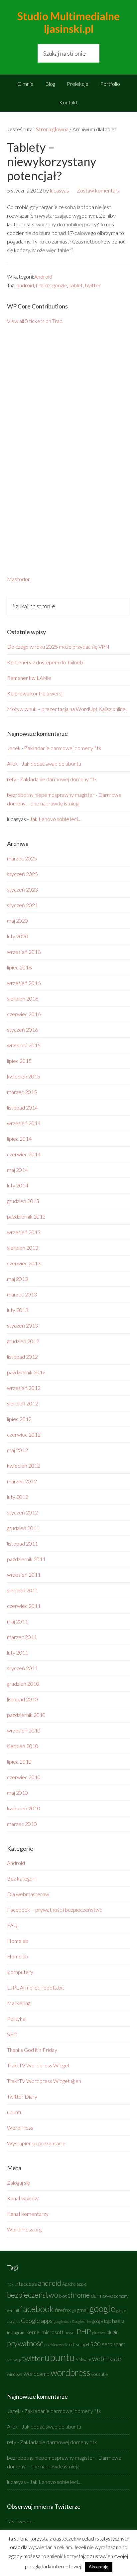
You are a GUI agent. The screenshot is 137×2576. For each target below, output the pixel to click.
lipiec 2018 (19, 967)
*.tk (10, 2284)
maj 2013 (17, 1279)
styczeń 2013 (22, 1325)
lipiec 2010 (19, 1761)
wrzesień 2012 (24, 1388)
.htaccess (26, 2284)
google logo (102, 2321)
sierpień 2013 (23, 1248)
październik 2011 (26, 1559)
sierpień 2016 (23, 998)
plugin (113, 2332)
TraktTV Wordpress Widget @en (44, 2081)
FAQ (12, 1925)
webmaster (108, 2358)
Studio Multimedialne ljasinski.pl (68, 22)
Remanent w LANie (29, 678)
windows (15, 2374)
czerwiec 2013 (24, 1263)
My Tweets (20, 2521)
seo (96, 2343)
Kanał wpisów (23, 2198)
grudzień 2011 (23, 1528)
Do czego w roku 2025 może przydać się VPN (58, 647)
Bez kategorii (22, 1878)
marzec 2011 (22, 1637)
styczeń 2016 (22, 1030)
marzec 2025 (22, 858)
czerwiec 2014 (24, 1154)
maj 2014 (17, 1170)
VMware (83, 2359)
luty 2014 (18, 1185)
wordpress (70, 2372)
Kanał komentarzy (28, 2214)
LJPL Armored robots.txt (36, 1987)
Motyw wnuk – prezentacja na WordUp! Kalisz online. (67, 709)
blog (63, 2296)
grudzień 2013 (23, 1201)
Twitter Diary (22, 2096)
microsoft (53, 2332)
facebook (37, 2309)
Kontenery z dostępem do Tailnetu (46, 662)
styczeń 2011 (22, 1668)
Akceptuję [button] (99, 2567)
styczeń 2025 (22, 874)
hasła (118, 2321)
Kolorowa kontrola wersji (35, 693)
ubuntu (15, 2112)
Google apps (37, 2321)
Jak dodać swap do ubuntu (51, 764)
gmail (83, 2310)
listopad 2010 (22, 1699)
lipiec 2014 (19, 1139)
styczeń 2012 (22, 1512)
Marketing (19, 2003)
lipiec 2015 (19, 1061)
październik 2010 (26, 1715)
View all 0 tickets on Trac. (35, 321)
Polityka (16, 2019)
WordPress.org (24, 2229)
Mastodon (19, 579)
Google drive (82, 2321)
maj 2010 (17, 1793)
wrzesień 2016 (24, 983)
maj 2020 (17, 921)
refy (12, 779)
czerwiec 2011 (24, 1606)
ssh (10, 2359)
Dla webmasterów (28, 1894)
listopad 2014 (22, 1107)
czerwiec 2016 (24, 1014)
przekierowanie (56, 2345)
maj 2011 (17, 1621)
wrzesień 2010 (24, 1730)
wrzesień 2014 (24, 1123)
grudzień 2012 (23, 1341)
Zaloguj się (18, 2183)
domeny (121, 2296)
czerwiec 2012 (24, 1434)
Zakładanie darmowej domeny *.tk (63, 748)
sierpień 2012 (23, 1403)
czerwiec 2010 (24, 1777)
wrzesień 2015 (24, 1045)
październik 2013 (26, 1216)
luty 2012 (18, 1497)
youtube (100, 2374)
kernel (34, 2332)
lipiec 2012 (19, 1419)
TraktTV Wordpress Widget (38, 2065)
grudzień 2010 (23, 1684)
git (74, 2310)
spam (119, 2344)
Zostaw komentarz (98, 190)
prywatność (25, 2343)
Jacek (14, 748)
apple (81, 2284)
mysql (70, 2333)
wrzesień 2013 (24, 1232)
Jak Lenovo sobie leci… (56, 819)
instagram (16, 2333)
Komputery (20, 1972)
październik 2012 (26, 1372)
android (25, 285)
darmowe (102, 2296)
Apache (69, 2284)
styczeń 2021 (22, 905)
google (60, 285)
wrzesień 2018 (24, 952)
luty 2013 (18, 1310)
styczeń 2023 (22, 889)
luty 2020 (18, 936)
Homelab (18, 1941)
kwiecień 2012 (24, 1466)
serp (107, 2344)
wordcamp (37, 2374)
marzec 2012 (22, 1481)
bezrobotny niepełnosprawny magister (51, 795)
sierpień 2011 (23, 1590)
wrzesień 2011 (24, 1575)
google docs (62, 2321)
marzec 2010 (22, 1824)
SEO (12, 2034)
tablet (76, 285)
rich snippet (79, 2345)
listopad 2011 (22, 1543)
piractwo (99, 2333)
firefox (43, 285)
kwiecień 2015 (24, 1076)
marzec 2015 (22, 1092)
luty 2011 (18, 1652)
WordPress (20, 2128)
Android (43, 276)
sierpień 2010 (23, 1746)
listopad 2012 (22, 1357)
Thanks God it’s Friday (32, 2050)
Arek (12, 764)
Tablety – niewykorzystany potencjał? (52, 161)
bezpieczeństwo (33, 2295)
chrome (79, 2295)
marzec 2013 (22, 1294)
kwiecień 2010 (24, 1808)
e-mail (13, 2310)
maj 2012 (17, 1450)
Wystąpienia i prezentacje (36, 2143)
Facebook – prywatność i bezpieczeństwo (55, 1910)
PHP (84, 2331)
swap (17, 2359)
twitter (93, 285)
